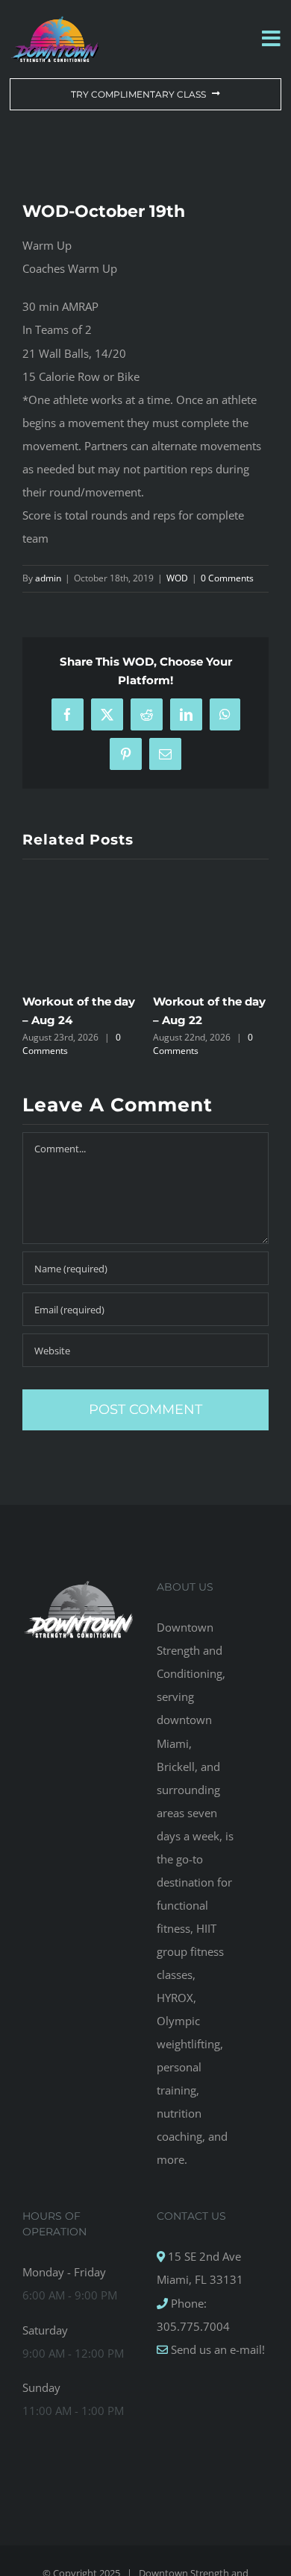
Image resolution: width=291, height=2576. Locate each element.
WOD (177, 578)
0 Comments (227, 578)
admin (48, 578)
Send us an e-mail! (216, 2349)
